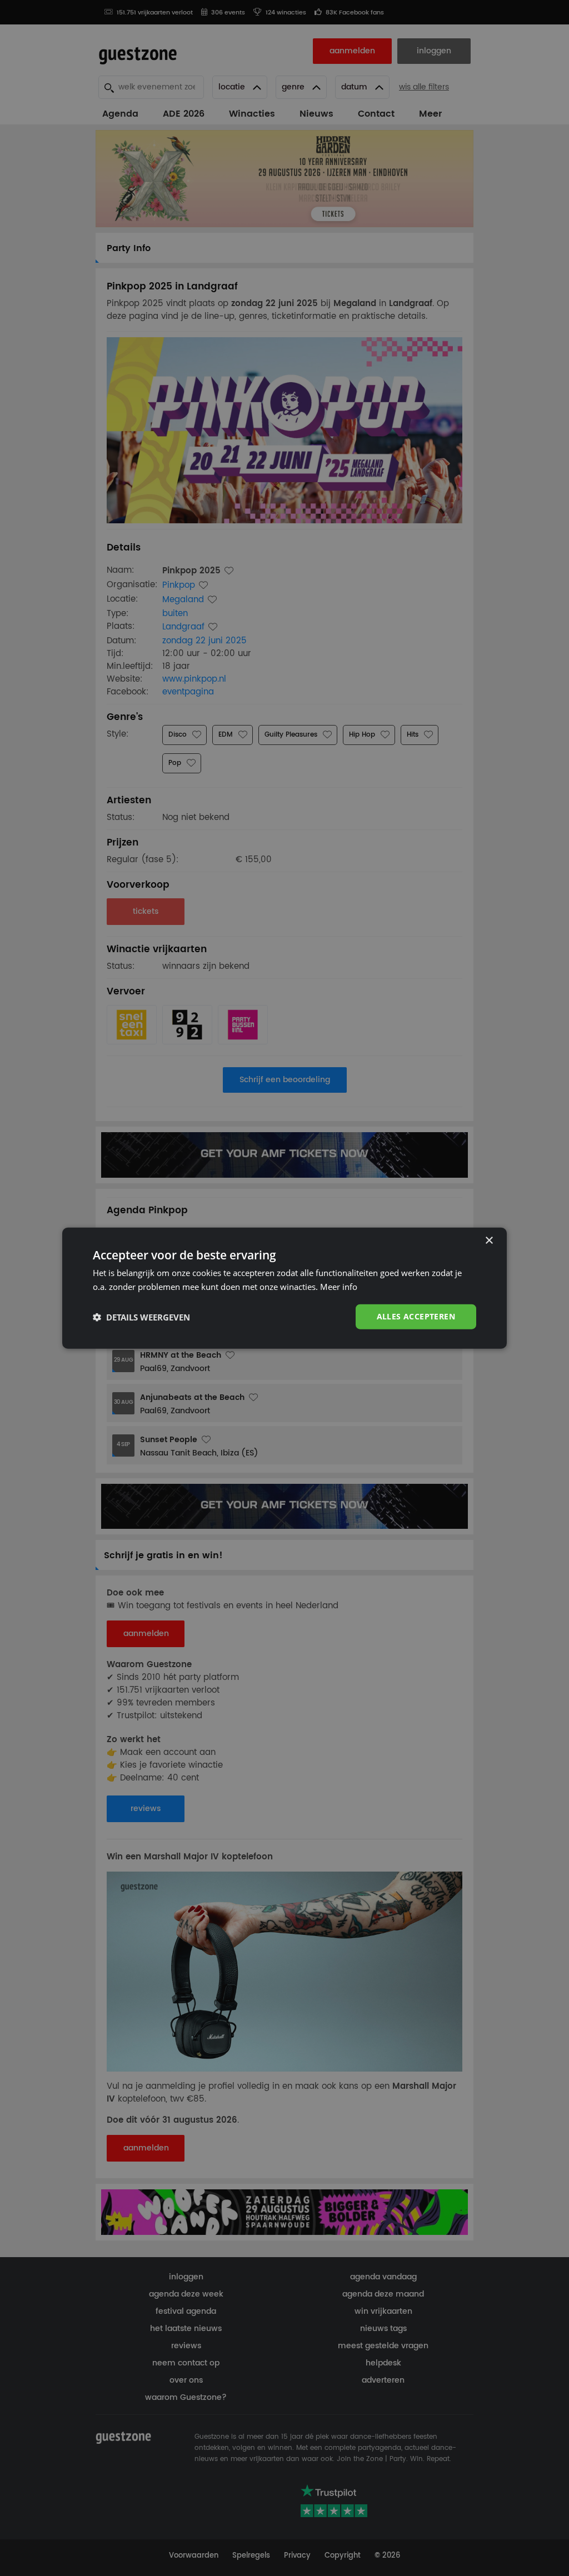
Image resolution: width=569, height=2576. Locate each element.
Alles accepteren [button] (416, 1316)
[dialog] (284, 1288)
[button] (141, 1317)
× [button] (489, 1240)
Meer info (339, 1286)
